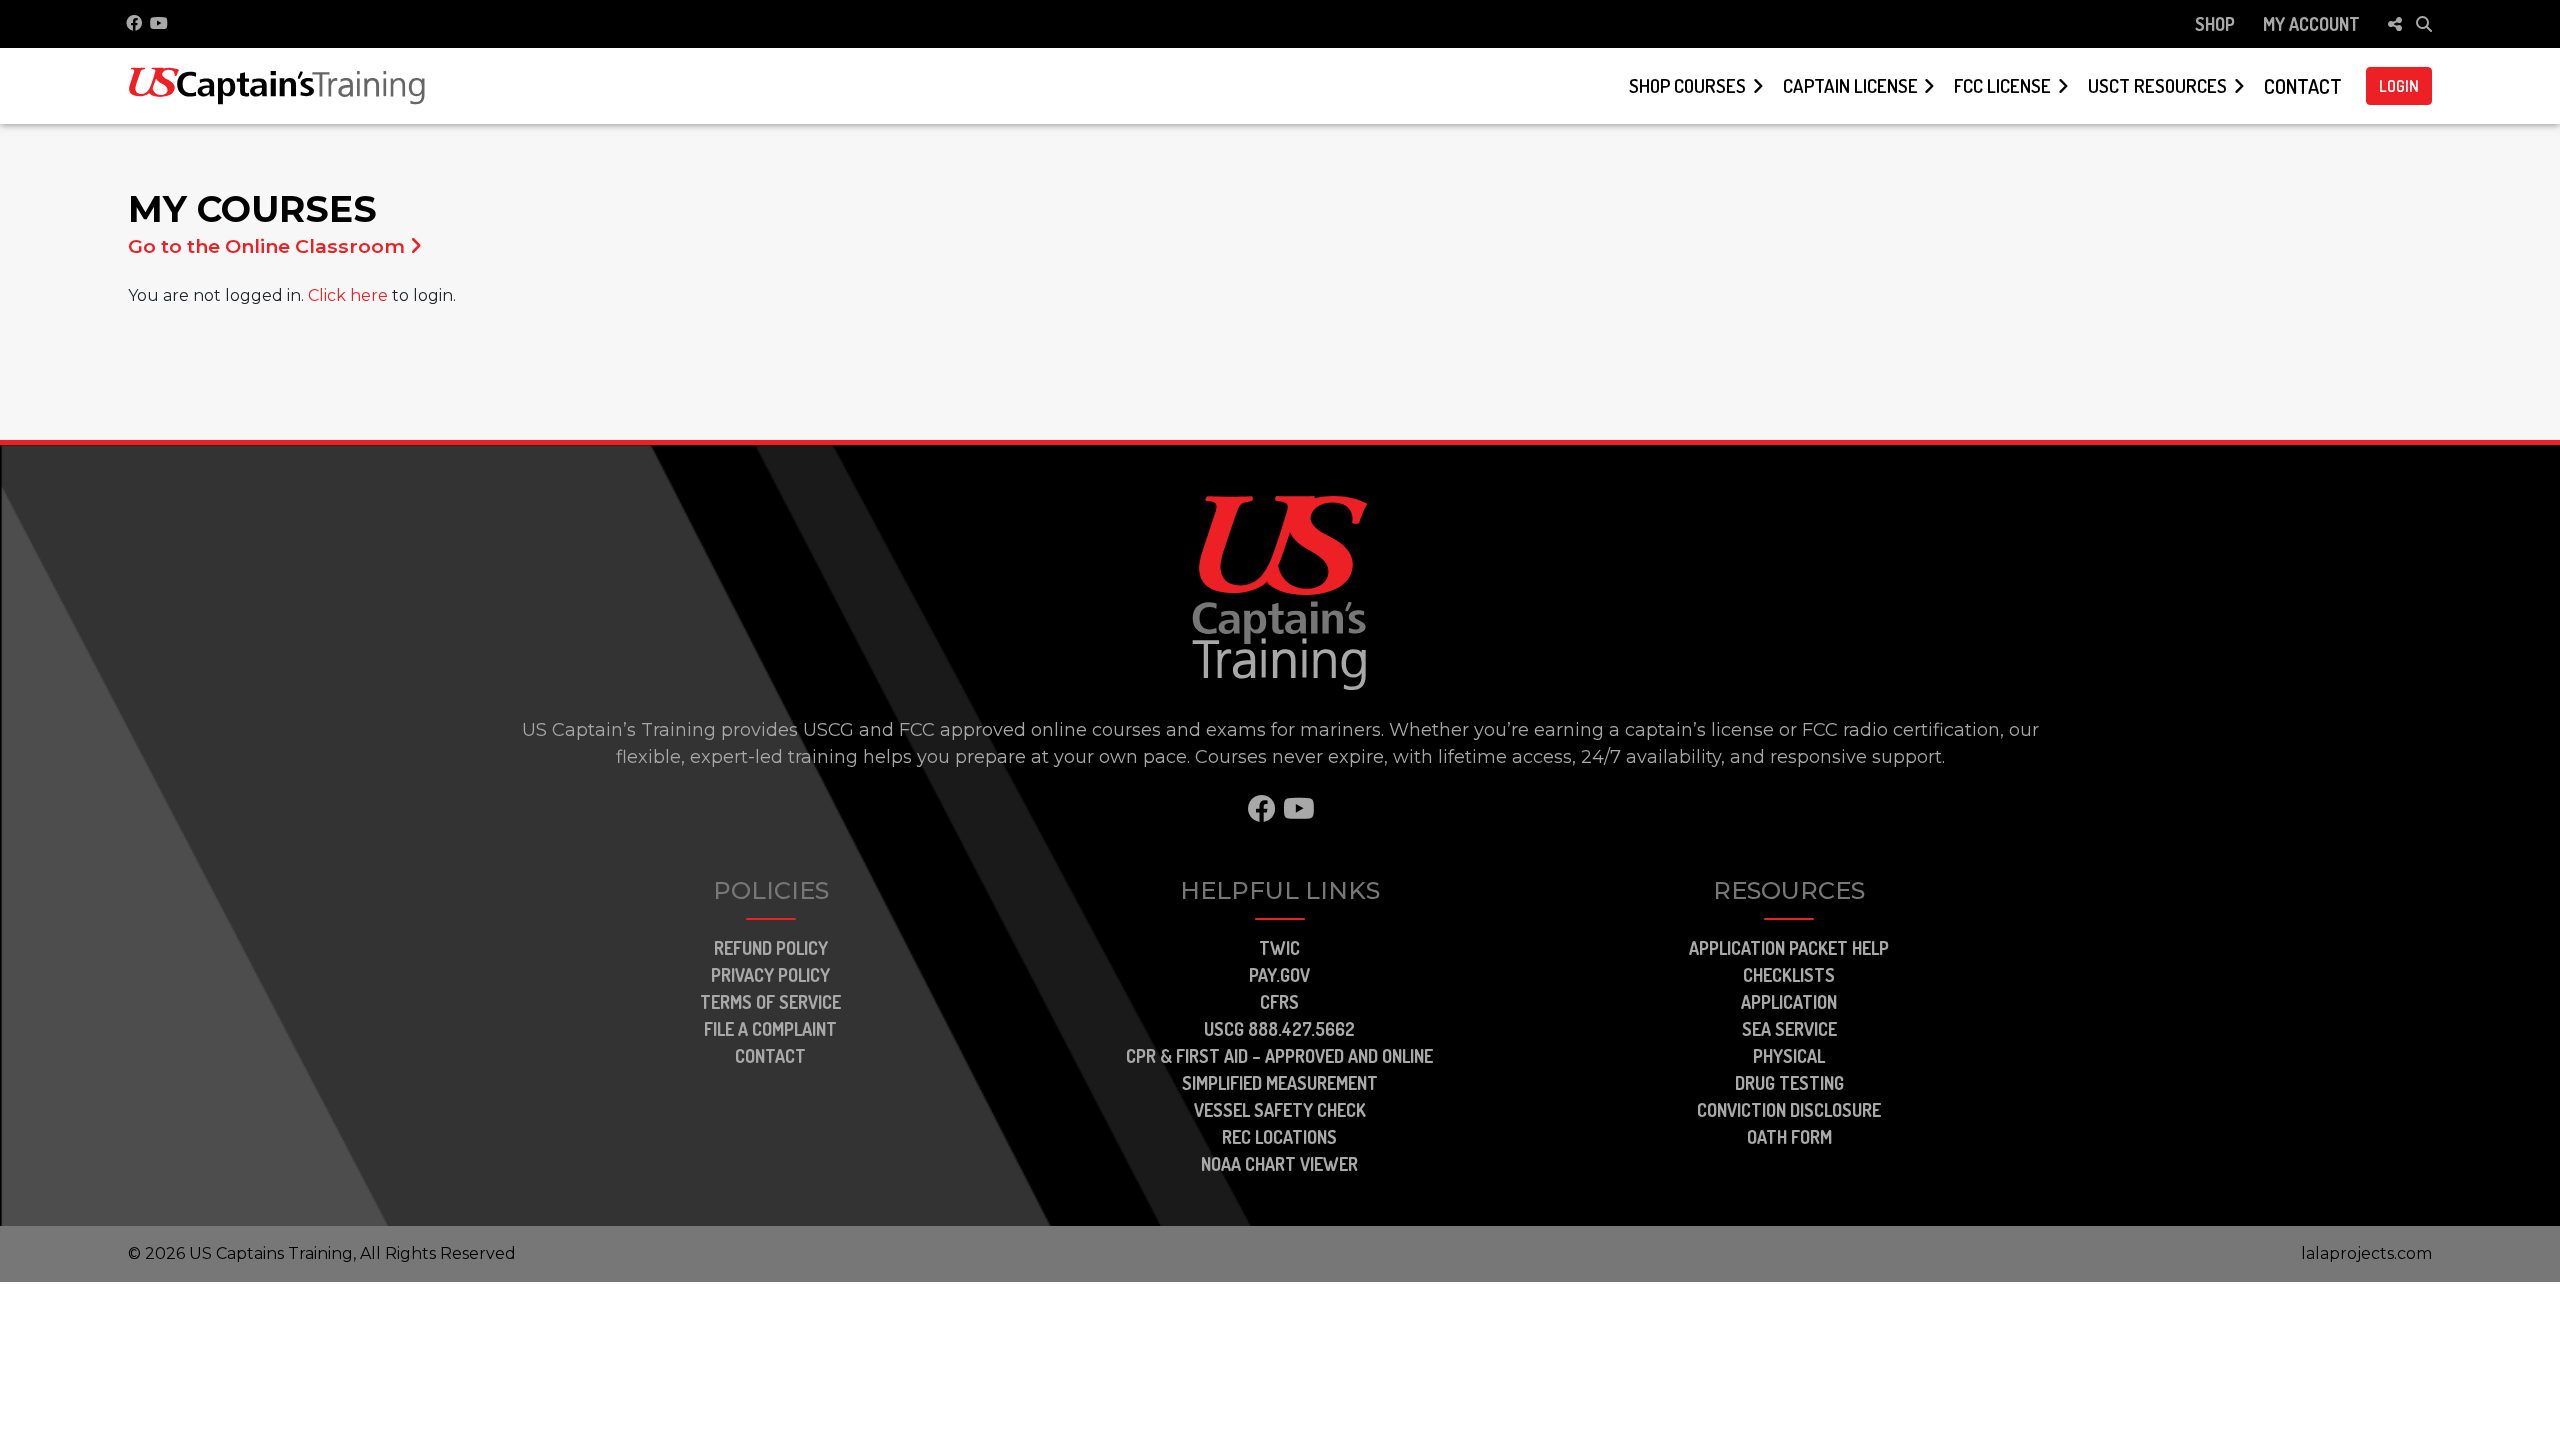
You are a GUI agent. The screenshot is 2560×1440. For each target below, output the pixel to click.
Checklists (1789, 975)
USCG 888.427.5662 (1279, 1029)
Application (1789, 1002)
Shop (2215, 24)
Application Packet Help (1789, 948)
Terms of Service (770, 1002)
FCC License (2002, 85)
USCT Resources (2157, 85)
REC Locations (1279, 1137)
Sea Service (1789, 1029)
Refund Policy (771, 948)
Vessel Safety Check (1280, 1110)
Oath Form (1789, 1137)
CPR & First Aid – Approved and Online (1279, 1056)
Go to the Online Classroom (269, 246)
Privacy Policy (770, 975)
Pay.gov (1279, 975)
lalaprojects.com (2366, 1253)
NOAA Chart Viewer (1279, 1164)
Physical (1789, 1056)
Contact (2303, 86)
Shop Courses (1687, 85)
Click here (348, 295)
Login (2399, 86)
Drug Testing (1789, 1083)
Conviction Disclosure (1789, 1110)
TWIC (1279, 948)
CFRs (1279, 1002)
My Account (2311, 24)
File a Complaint (770, 1029)
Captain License (1850, 85)
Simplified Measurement (1280, 1083)
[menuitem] (2215, 24)
